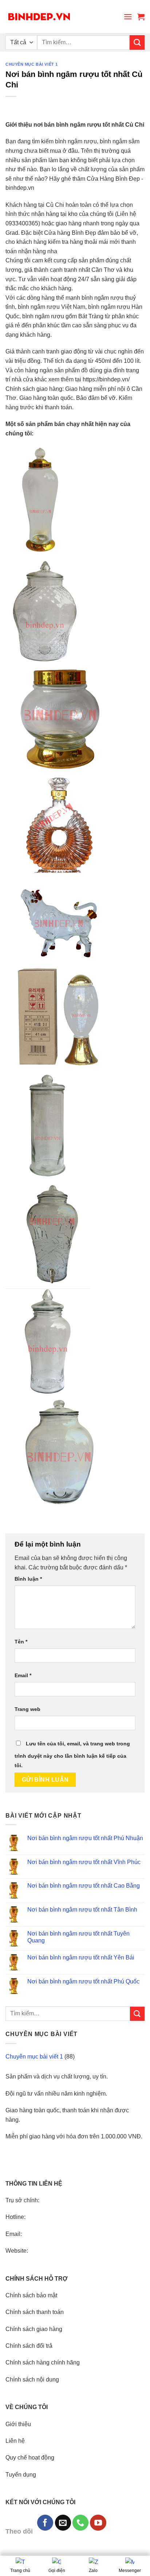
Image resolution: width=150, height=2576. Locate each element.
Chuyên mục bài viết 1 (32, 64)
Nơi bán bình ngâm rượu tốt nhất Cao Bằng (84, 1886)
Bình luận (28, 1579)
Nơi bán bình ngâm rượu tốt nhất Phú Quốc (83, 1981)
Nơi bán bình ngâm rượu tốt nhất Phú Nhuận (85, 1838)
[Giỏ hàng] (141, 17)
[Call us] (80, 2523)
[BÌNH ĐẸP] (39, 17)
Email (23, 1675)
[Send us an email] (63, 2523)
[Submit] (137, 42)
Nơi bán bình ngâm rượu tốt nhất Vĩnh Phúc (84, 1862)
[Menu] (128, 17)
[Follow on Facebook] (45, 2523)
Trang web (27, 1709)
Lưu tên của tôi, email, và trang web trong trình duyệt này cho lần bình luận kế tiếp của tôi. (72, 1754)
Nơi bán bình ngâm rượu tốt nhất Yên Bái (81, 1957)
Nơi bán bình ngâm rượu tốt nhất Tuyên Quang (78, 1937)
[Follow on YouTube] (98, 2523)
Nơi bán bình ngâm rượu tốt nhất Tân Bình (82, 1910)
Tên (21, 1642)
